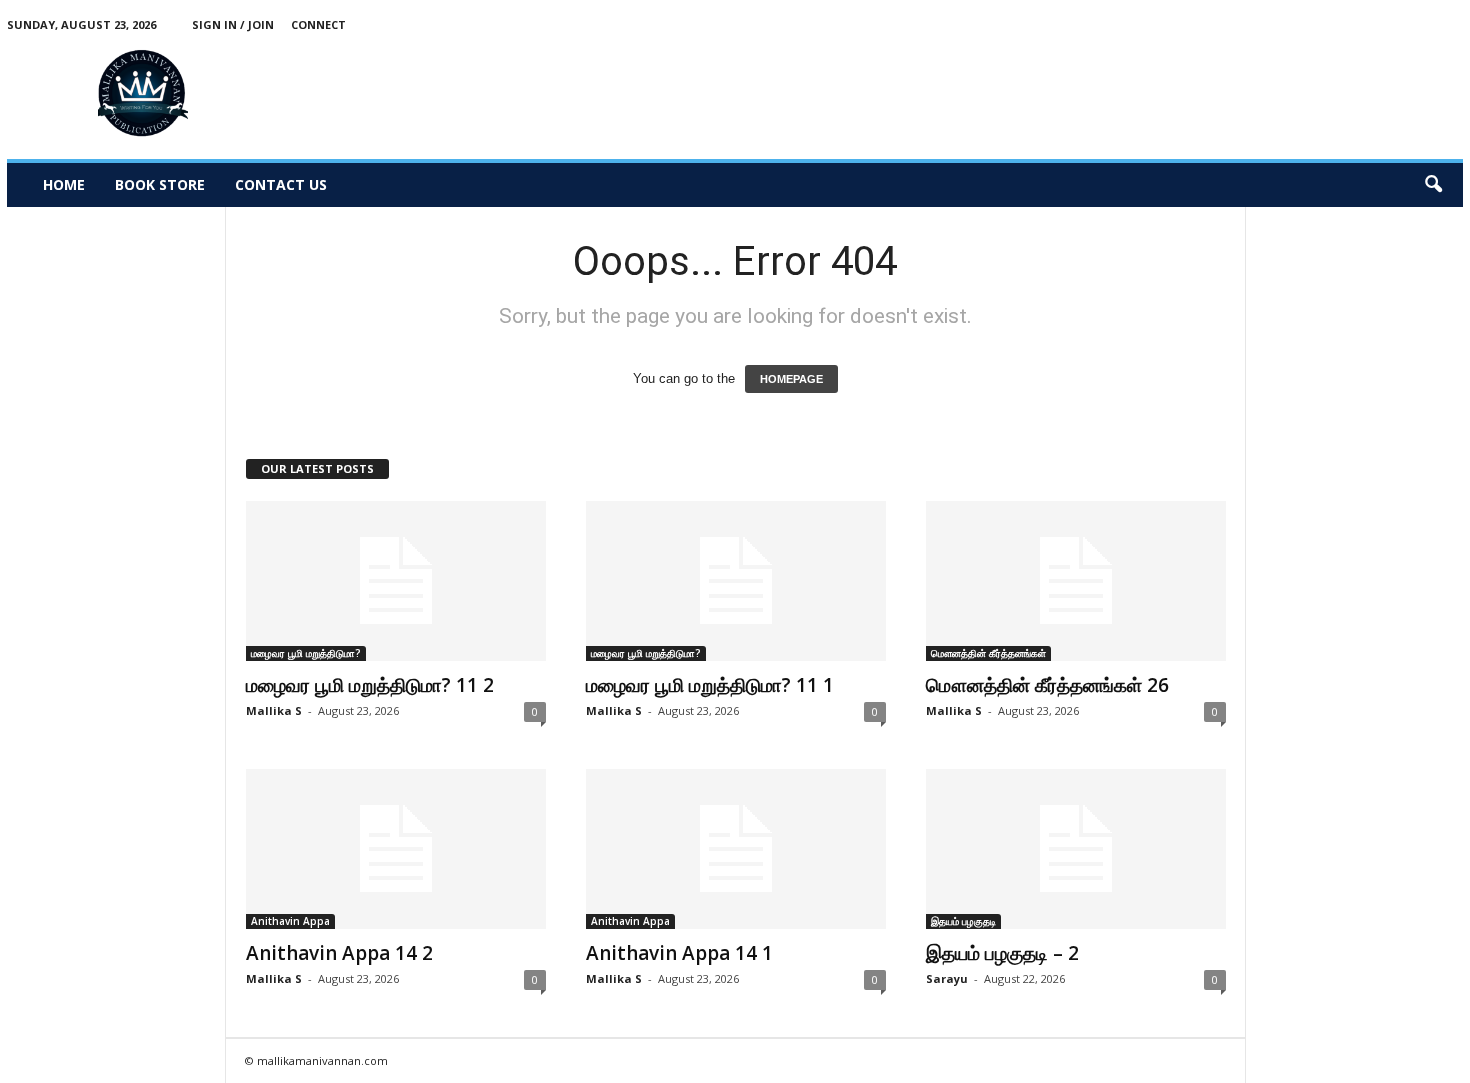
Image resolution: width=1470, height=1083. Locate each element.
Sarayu (947, 978)
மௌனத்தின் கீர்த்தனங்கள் (988, 653)
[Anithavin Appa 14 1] (736, 849)
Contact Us (281, 184)
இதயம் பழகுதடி (963, 921)
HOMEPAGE (791, 379)
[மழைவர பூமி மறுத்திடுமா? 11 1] (736, 581)
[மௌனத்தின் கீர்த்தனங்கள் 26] (1076, 581)
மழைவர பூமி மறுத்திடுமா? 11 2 (370, 685)
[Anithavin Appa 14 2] (396, 849)
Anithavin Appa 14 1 (679, 953)
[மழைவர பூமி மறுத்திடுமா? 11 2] (396, 581)
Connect (318, 24)
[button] (1433, 185)
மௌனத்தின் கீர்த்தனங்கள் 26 (1047, 685)
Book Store (160, 184)
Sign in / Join (233, 24)
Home (64, 184)
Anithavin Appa (290, 921)
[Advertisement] (1099, 94)
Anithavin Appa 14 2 (339, 953)
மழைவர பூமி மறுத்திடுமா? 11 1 (710, 685)
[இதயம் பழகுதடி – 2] (1076, 849)
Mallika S (274, 710)
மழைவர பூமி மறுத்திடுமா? (306, 653)
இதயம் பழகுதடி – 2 (1002, 953)
